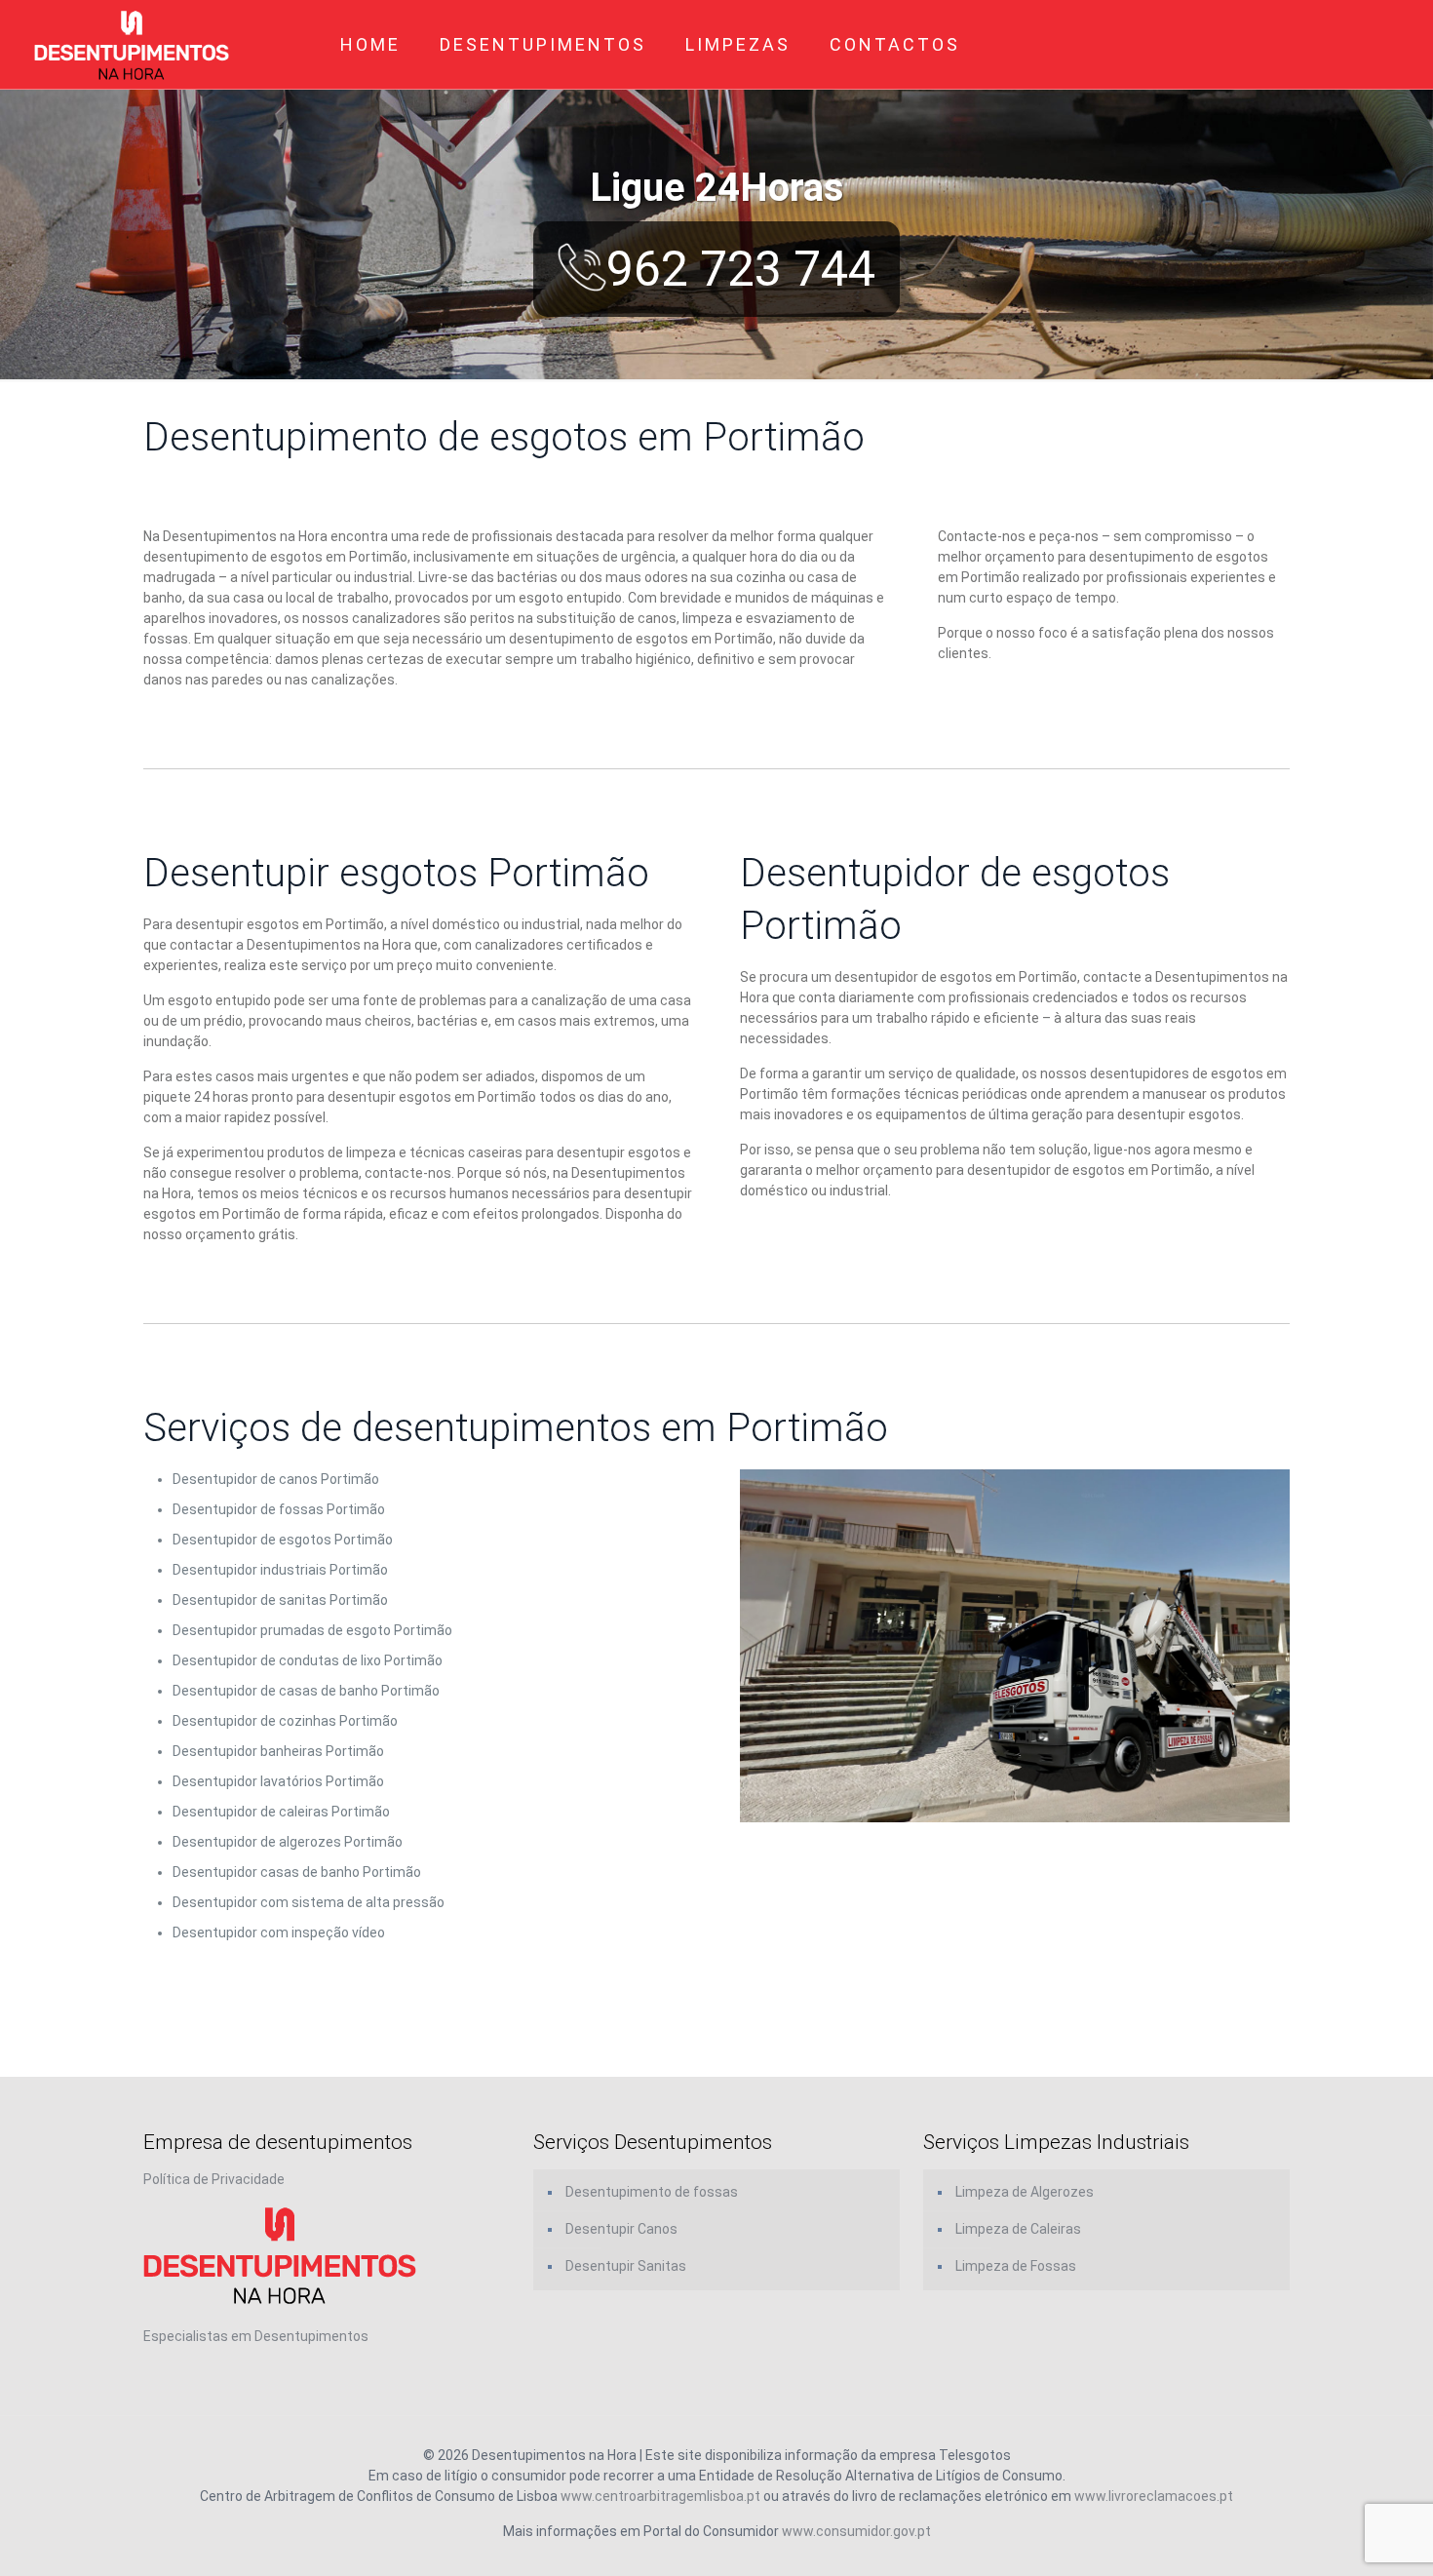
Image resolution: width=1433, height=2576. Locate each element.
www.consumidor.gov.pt (856, 2531)
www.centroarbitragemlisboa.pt (660, 2496)
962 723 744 (741, 269)
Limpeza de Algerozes (1025, 2192)
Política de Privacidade (214, 2179)
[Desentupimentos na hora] (132, 44)
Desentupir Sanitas (626, 2266)
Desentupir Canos (621, 2229)
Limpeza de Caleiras (1018, 2229)
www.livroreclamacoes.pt (1154, 2496)
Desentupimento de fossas (652, 2192)
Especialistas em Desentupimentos (256, 2336)
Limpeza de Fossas (1016, 2266)
